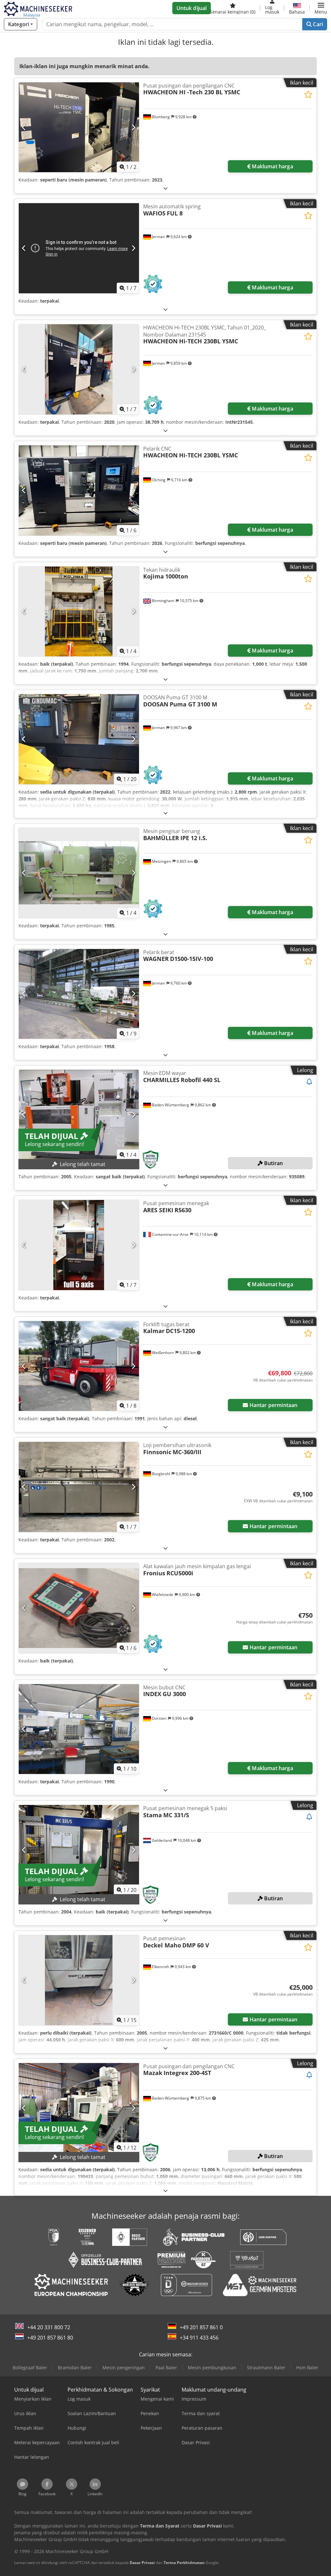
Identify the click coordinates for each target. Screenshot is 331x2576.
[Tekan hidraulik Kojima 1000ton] (79, 612)
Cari (317, 24)
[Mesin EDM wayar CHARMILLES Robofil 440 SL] (79, 1115)
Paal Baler (166, 2367)
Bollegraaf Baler (30, 2367)
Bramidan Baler (75, 2367)
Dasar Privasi (142, 2563)
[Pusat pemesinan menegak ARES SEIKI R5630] (79, 1245)
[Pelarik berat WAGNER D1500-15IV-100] (79, 994)
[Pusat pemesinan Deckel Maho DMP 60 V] (79, 1980)
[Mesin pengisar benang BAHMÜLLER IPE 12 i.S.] (79, 873)
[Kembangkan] (165, 188)
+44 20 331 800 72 (49, 2327)
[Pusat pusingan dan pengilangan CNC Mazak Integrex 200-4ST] (79, 2108)
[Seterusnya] (133, 127)
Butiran (273, 1163)
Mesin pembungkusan (212, 2367)
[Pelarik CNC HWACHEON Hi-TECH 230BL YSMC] (79, 490)
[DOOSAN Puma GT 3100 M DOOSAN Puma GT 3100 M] (79, 739)
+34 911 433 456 (199, 2338)
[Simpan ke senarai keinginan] (308, 94)
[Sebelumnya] (24, 127)
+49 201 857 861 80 (50, 2338)
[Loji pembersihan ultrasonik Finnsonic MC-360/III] (79, 1487)
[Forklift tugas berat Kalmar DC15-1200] (79, 1366)
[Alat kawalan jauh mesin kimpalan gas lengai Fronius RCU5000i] (79, 1608)
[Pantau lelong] (309, 1082)
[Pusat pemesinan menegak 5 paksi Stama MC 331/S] (79, 1850)
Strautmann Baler (266, 2367)
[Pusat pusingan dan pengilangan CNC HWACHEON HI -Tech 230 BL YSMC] (79, 127)
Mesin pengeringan (124, 2367)
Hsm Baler (307, 2367)
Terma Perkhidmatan (184, 2563)
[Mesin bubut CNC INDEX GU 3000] (79, 1729)
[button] (321, 8)
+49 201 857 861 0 (201, 2327)
